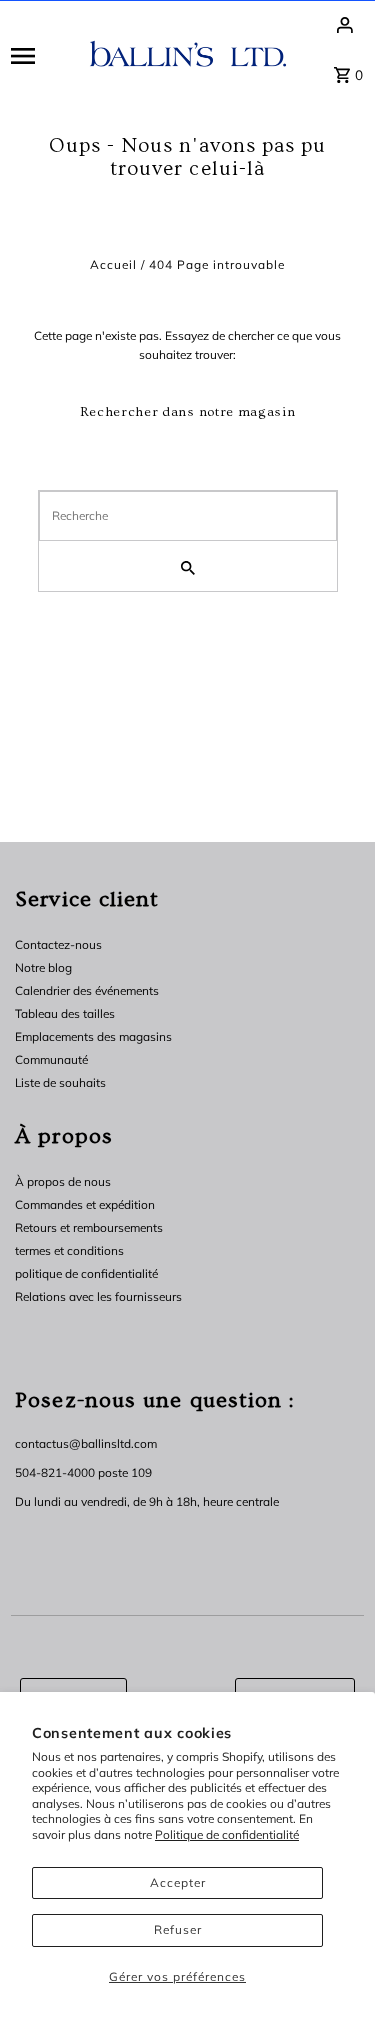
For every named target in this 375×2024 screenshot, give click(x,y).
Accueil (113, 264)
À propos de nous (63, 1181)
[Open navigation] (43, 55)
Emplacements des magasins (93, 1036)
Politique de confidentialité (227, 1834)
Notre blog (43, 967)
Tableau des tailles (65, 1013)
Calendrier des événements (87, 990)
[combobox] (188, 516)
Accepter (178, 1882)
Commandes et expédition (85, 1204)
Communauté (51, 1059)
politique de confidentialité (86, 1273)
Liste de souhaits (60, 1082)
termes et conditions (69, 1250)
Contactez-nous (58, 944)
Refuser (178, 1929)
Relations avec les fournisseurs (98, 1296)
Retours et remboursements (89, 1227)
